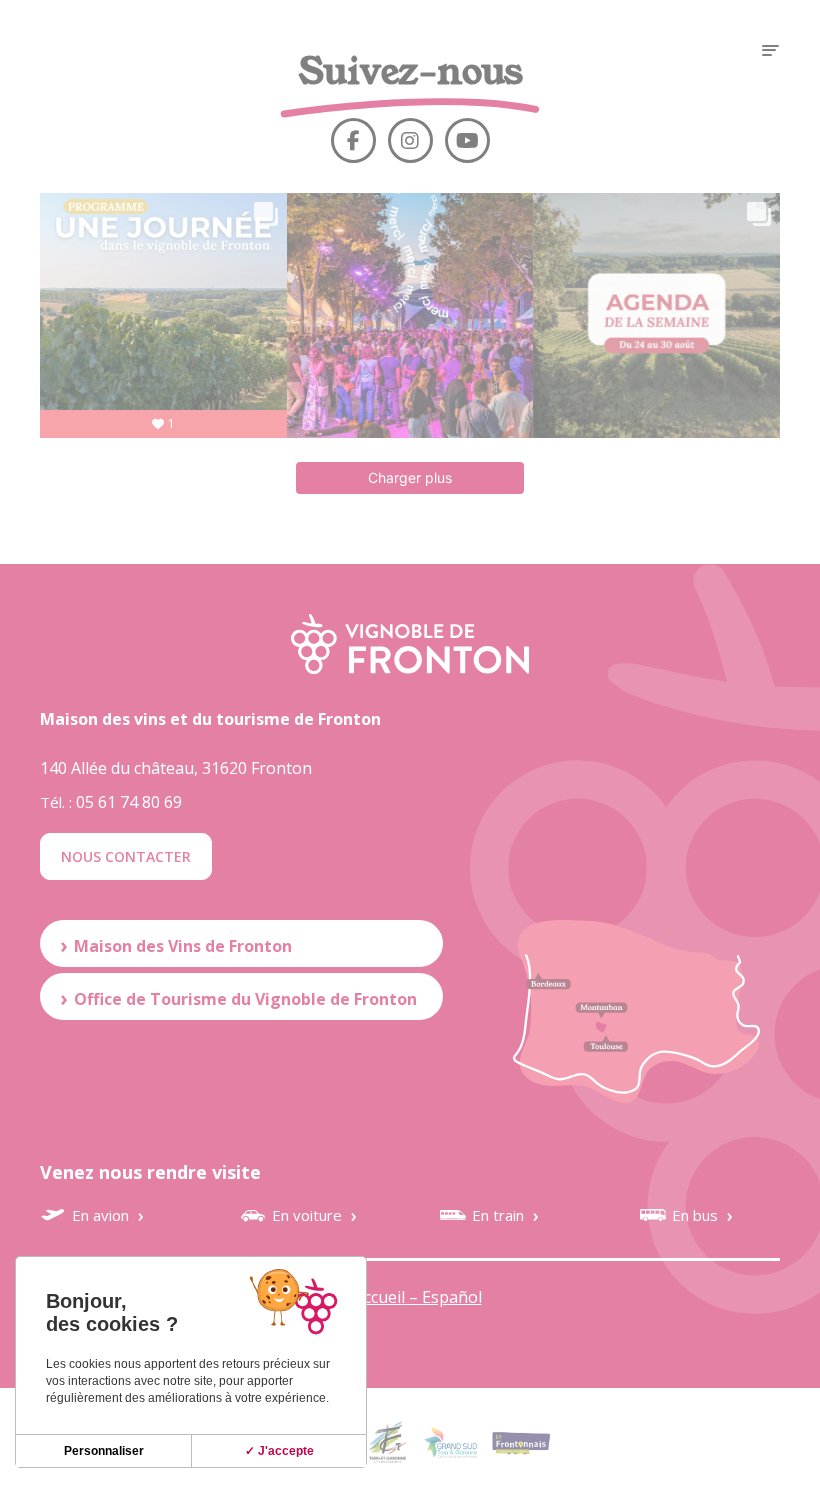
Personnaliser (104, 1451)
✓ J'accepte (279, 1451)
